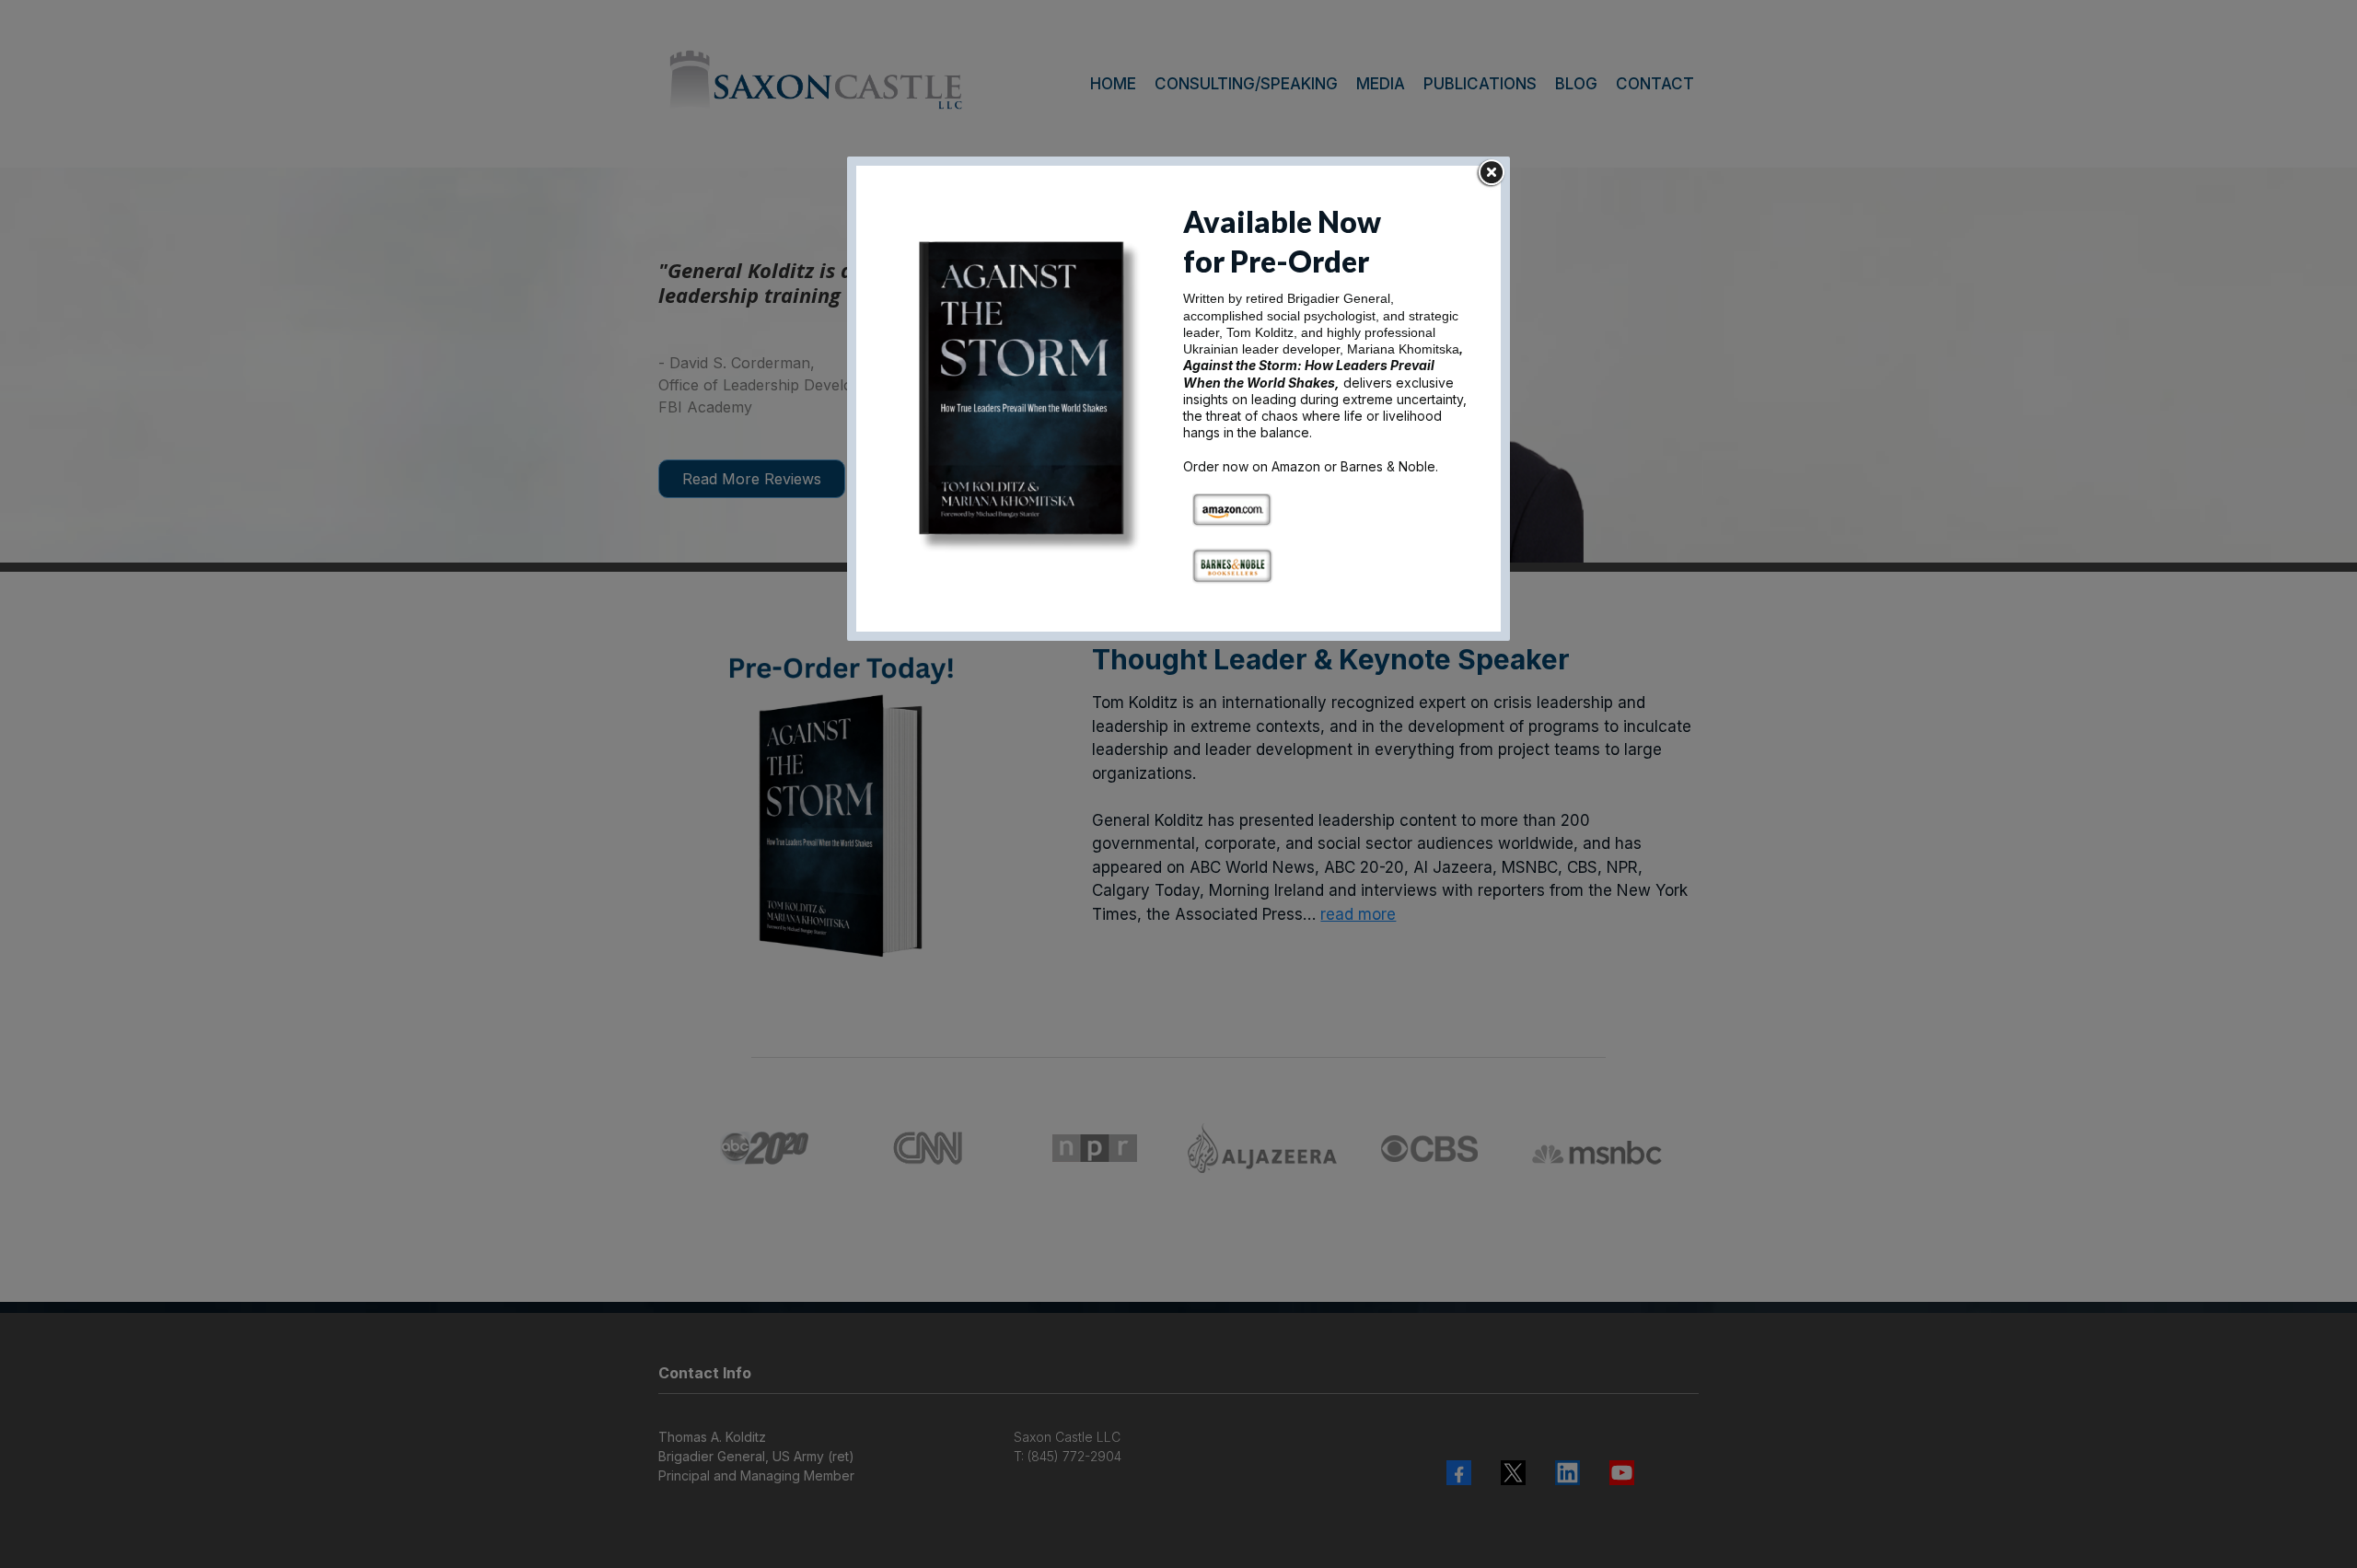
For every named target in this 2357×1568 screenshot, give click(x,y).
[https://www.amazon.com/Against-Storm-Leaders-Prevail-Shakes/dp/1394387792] (1232, 510)
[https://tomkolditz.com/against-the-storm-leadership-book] (1029, 397)
